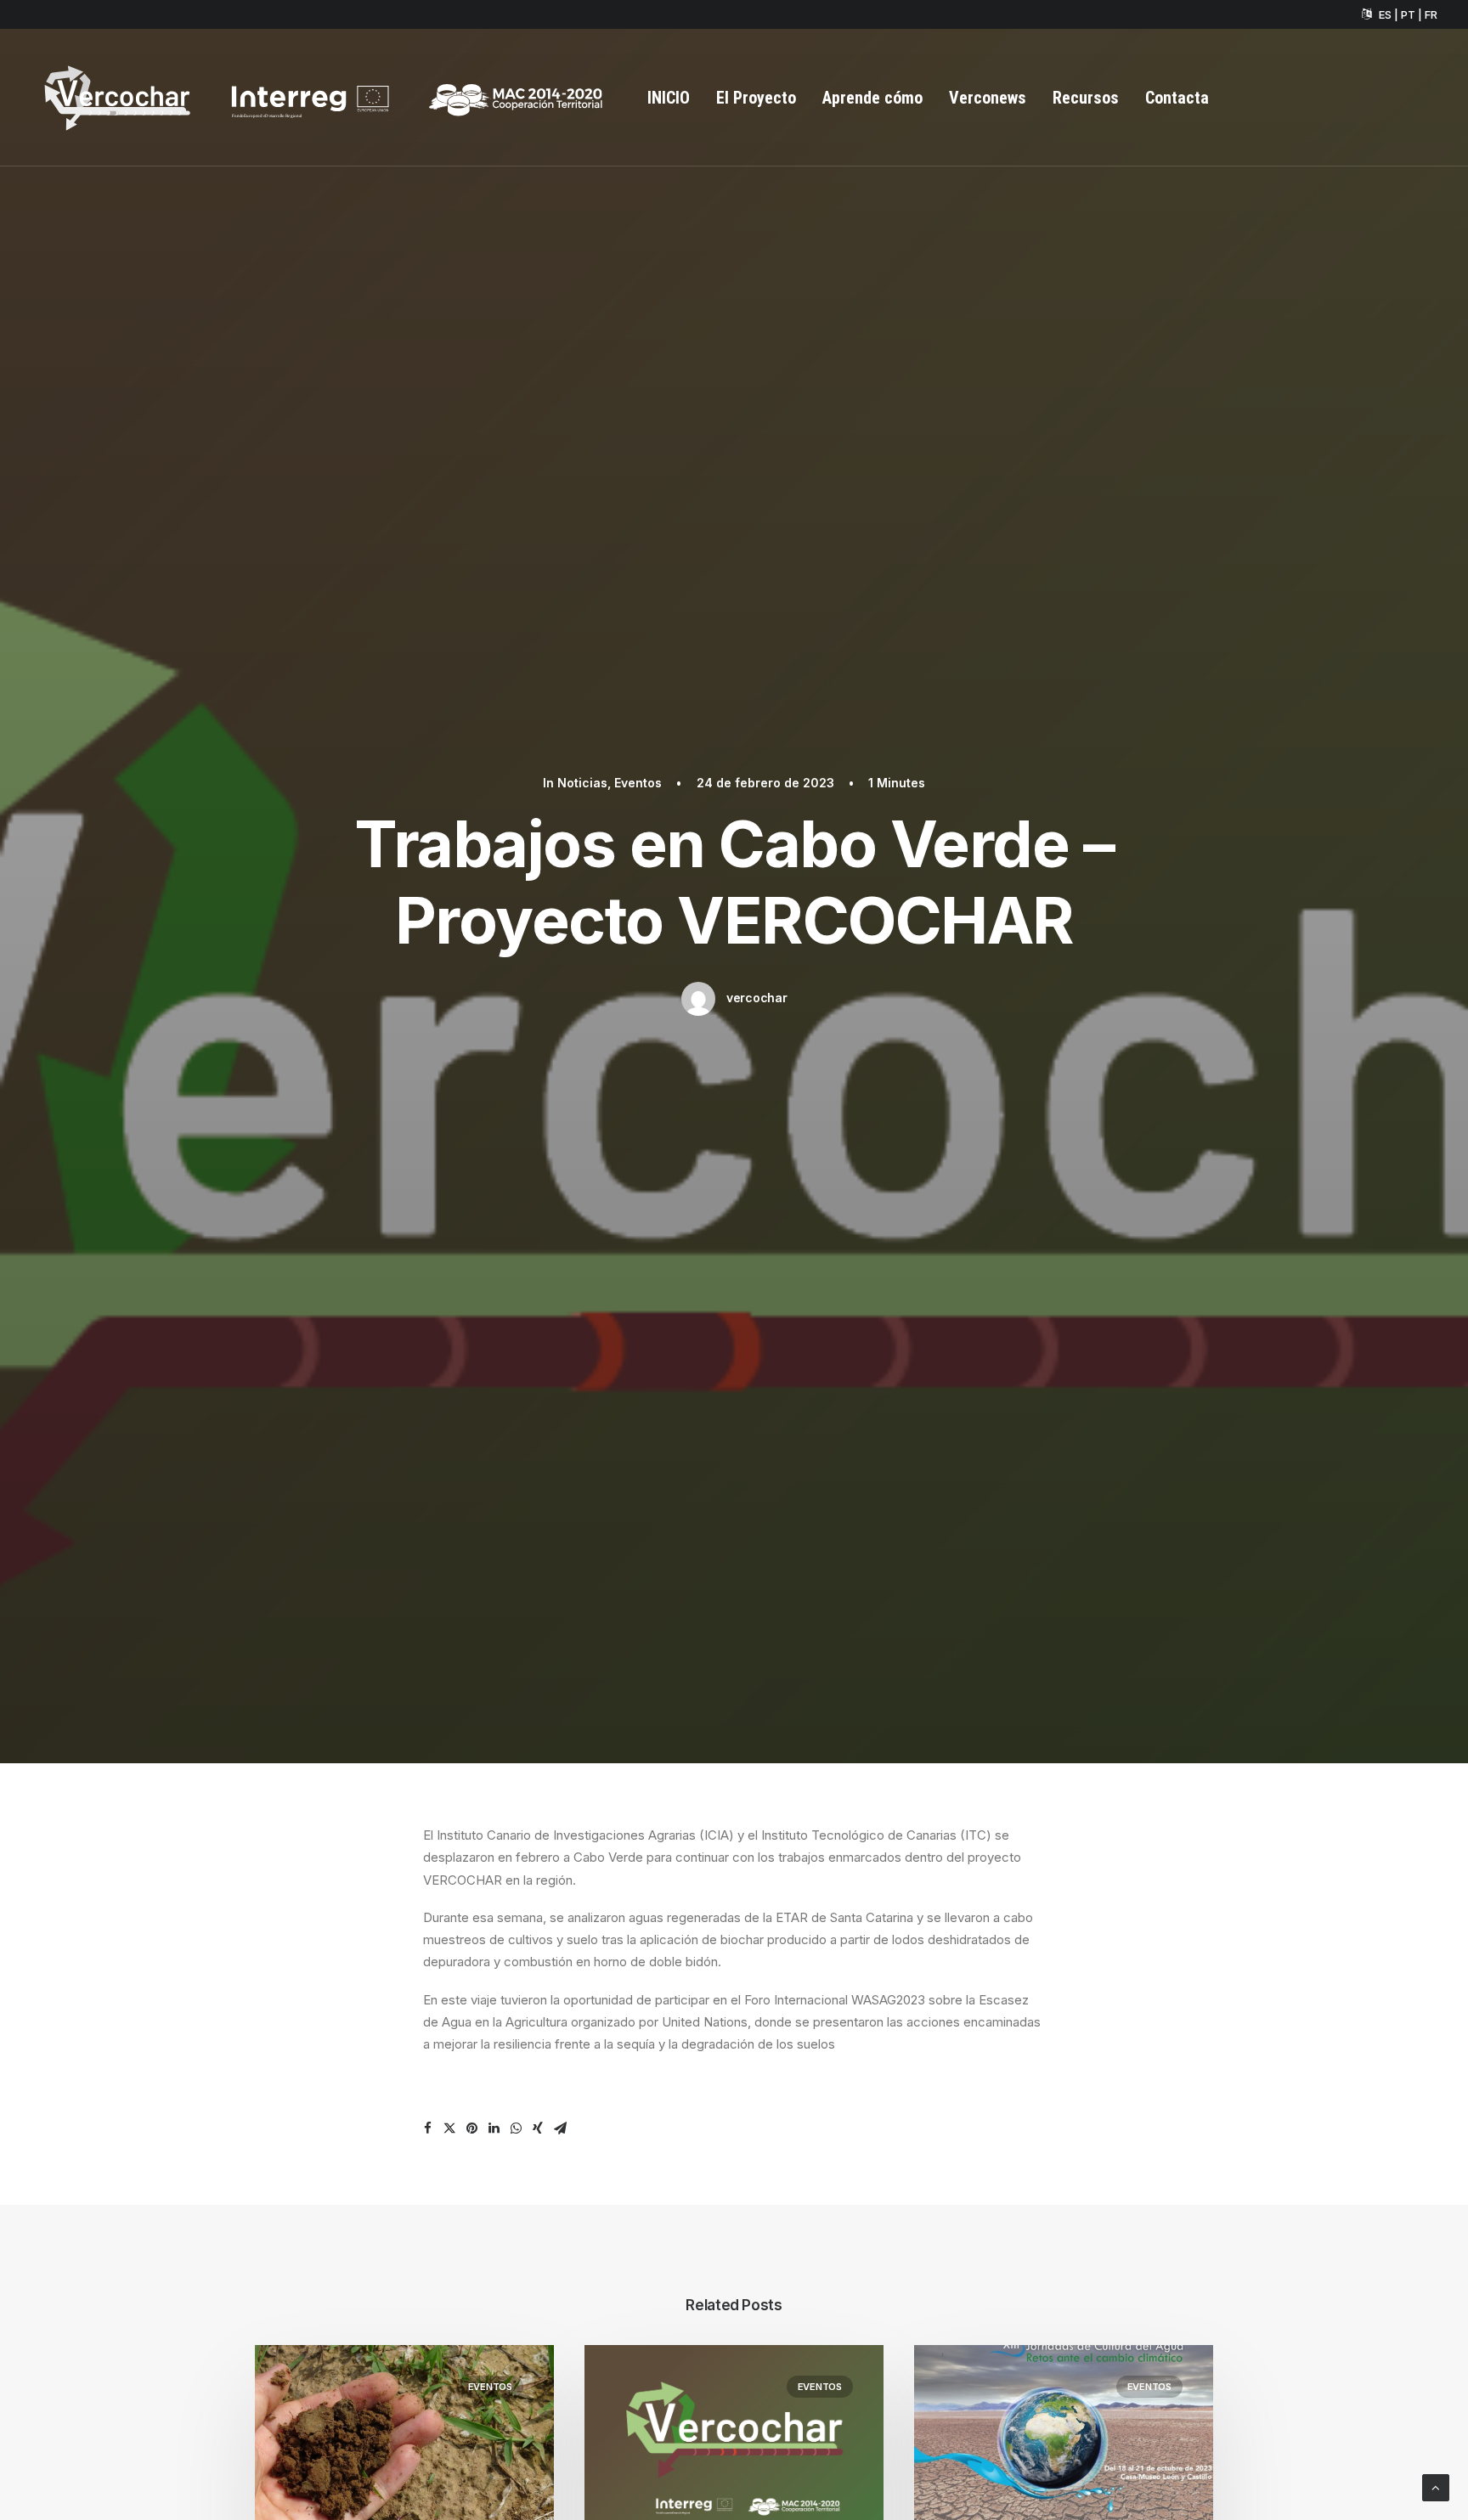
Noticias (582, 783)
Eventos (638, 783)
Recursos (1086, 98)
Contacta (1177, 98)
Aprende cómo (872, 98)
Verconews (988, 98)
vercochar (757, 998)
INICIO (669, 98)
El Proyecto (756, 98)
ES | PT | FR (1408, 14)
